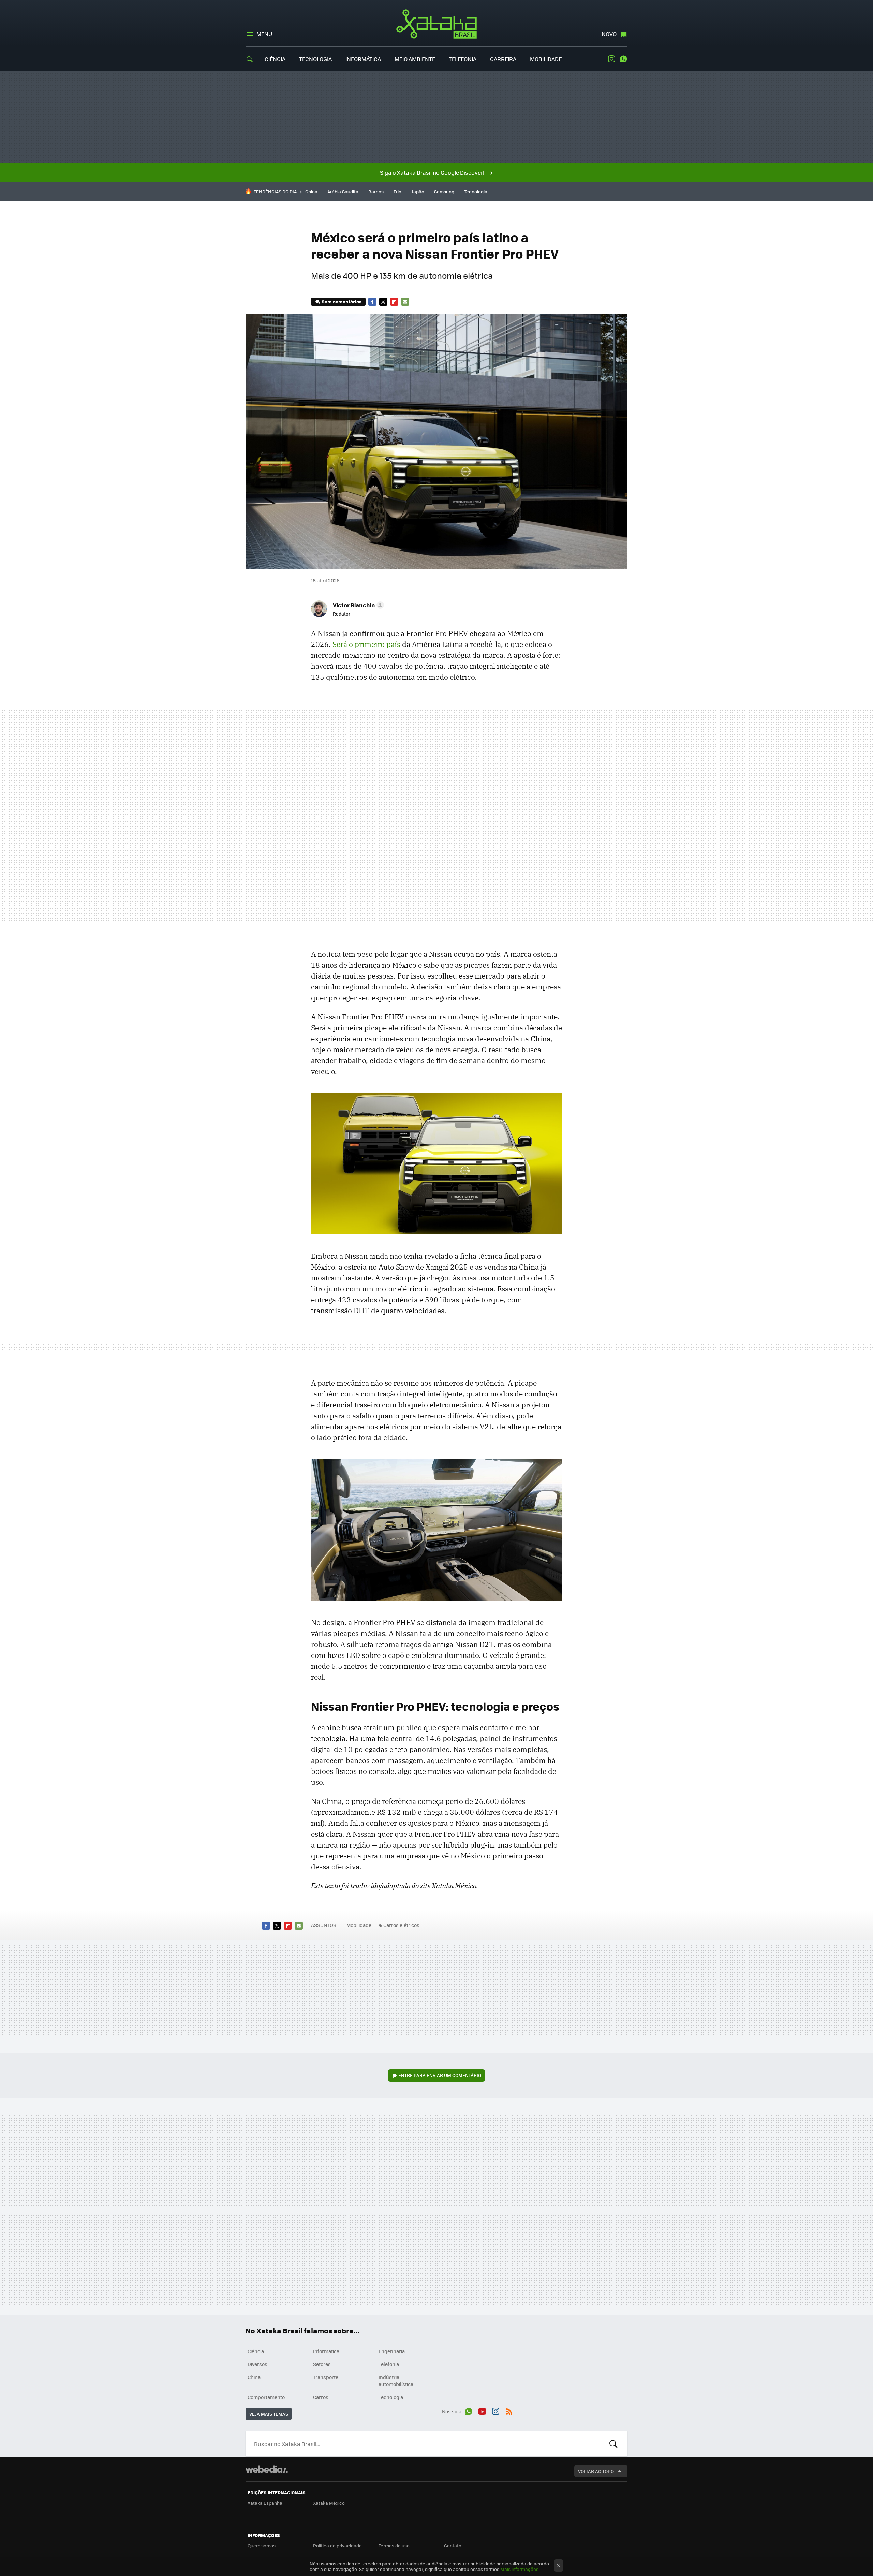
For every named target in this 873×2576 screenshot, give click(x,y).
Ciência (275, 59)
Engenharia (392, 2351)
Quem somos (262, 2545)
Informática (363, 59)
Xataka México (329, 2503)
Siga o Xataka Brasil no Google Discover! (432, 172)
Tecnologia (315, 59)
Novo (609, 34)
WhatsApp (623, 59)
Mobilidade (546, 59)
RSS (509, 2410)
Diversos (257, 2364)
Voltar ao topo (596, 2471)
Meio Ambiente (415, 59)
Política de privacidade (337, 2545)
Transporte (326, 2377)
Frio (397, 192)
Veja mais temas (269, 2414)
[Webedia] (267, 2469)
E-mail (405, 302)
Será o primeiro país (366, 644)
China (311, 192)
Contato (453, 2545)
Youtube (482, 2410)
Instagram (611, 59)
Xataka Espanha (265, 2503)
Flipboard (394, 302)
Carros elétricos (401, 1925)
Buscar (613, 2444)
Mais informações (519, 2569)
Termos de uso (394, 2545)
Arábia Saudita (343, 192)
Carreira (503, 59)
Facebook (372, 302)
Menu (264, 34)
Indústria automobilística (396, 2380)
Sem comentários (342, 301)
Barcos (376, 192)
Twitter (383, 302)
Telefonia (463, 59)
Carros (321, 2397)
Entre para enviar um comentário (440, 2075)
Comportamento (266, 2397)
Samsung (444, 192)
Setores (322, 2364)
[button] (357, 605)
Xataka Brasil (437, 24)
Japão (418, 192)
